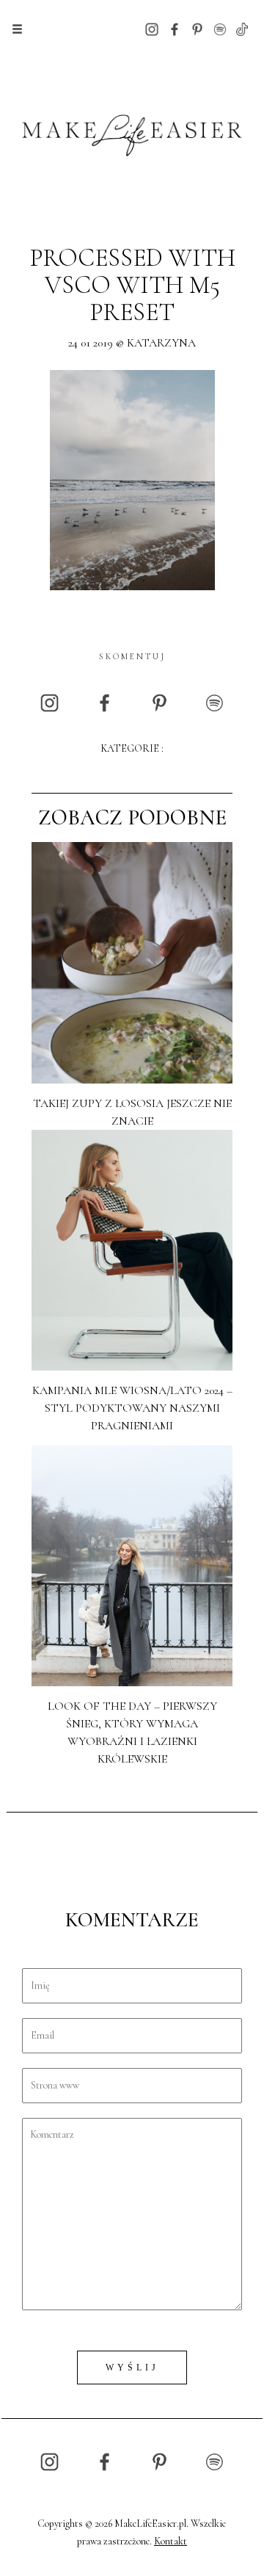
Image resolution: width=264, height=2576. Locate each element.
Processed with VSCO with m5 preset (132, 286)
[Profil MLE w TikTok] (242, 28)
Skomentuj (132, 656)
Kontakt (170, 2541)
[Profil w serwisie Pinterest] (197, 28)
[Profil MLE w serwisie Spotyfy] (220, 28)
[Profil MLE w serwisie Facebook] (175, 28)
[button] (17, 29)
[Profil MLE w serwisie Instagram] (152, 28)
